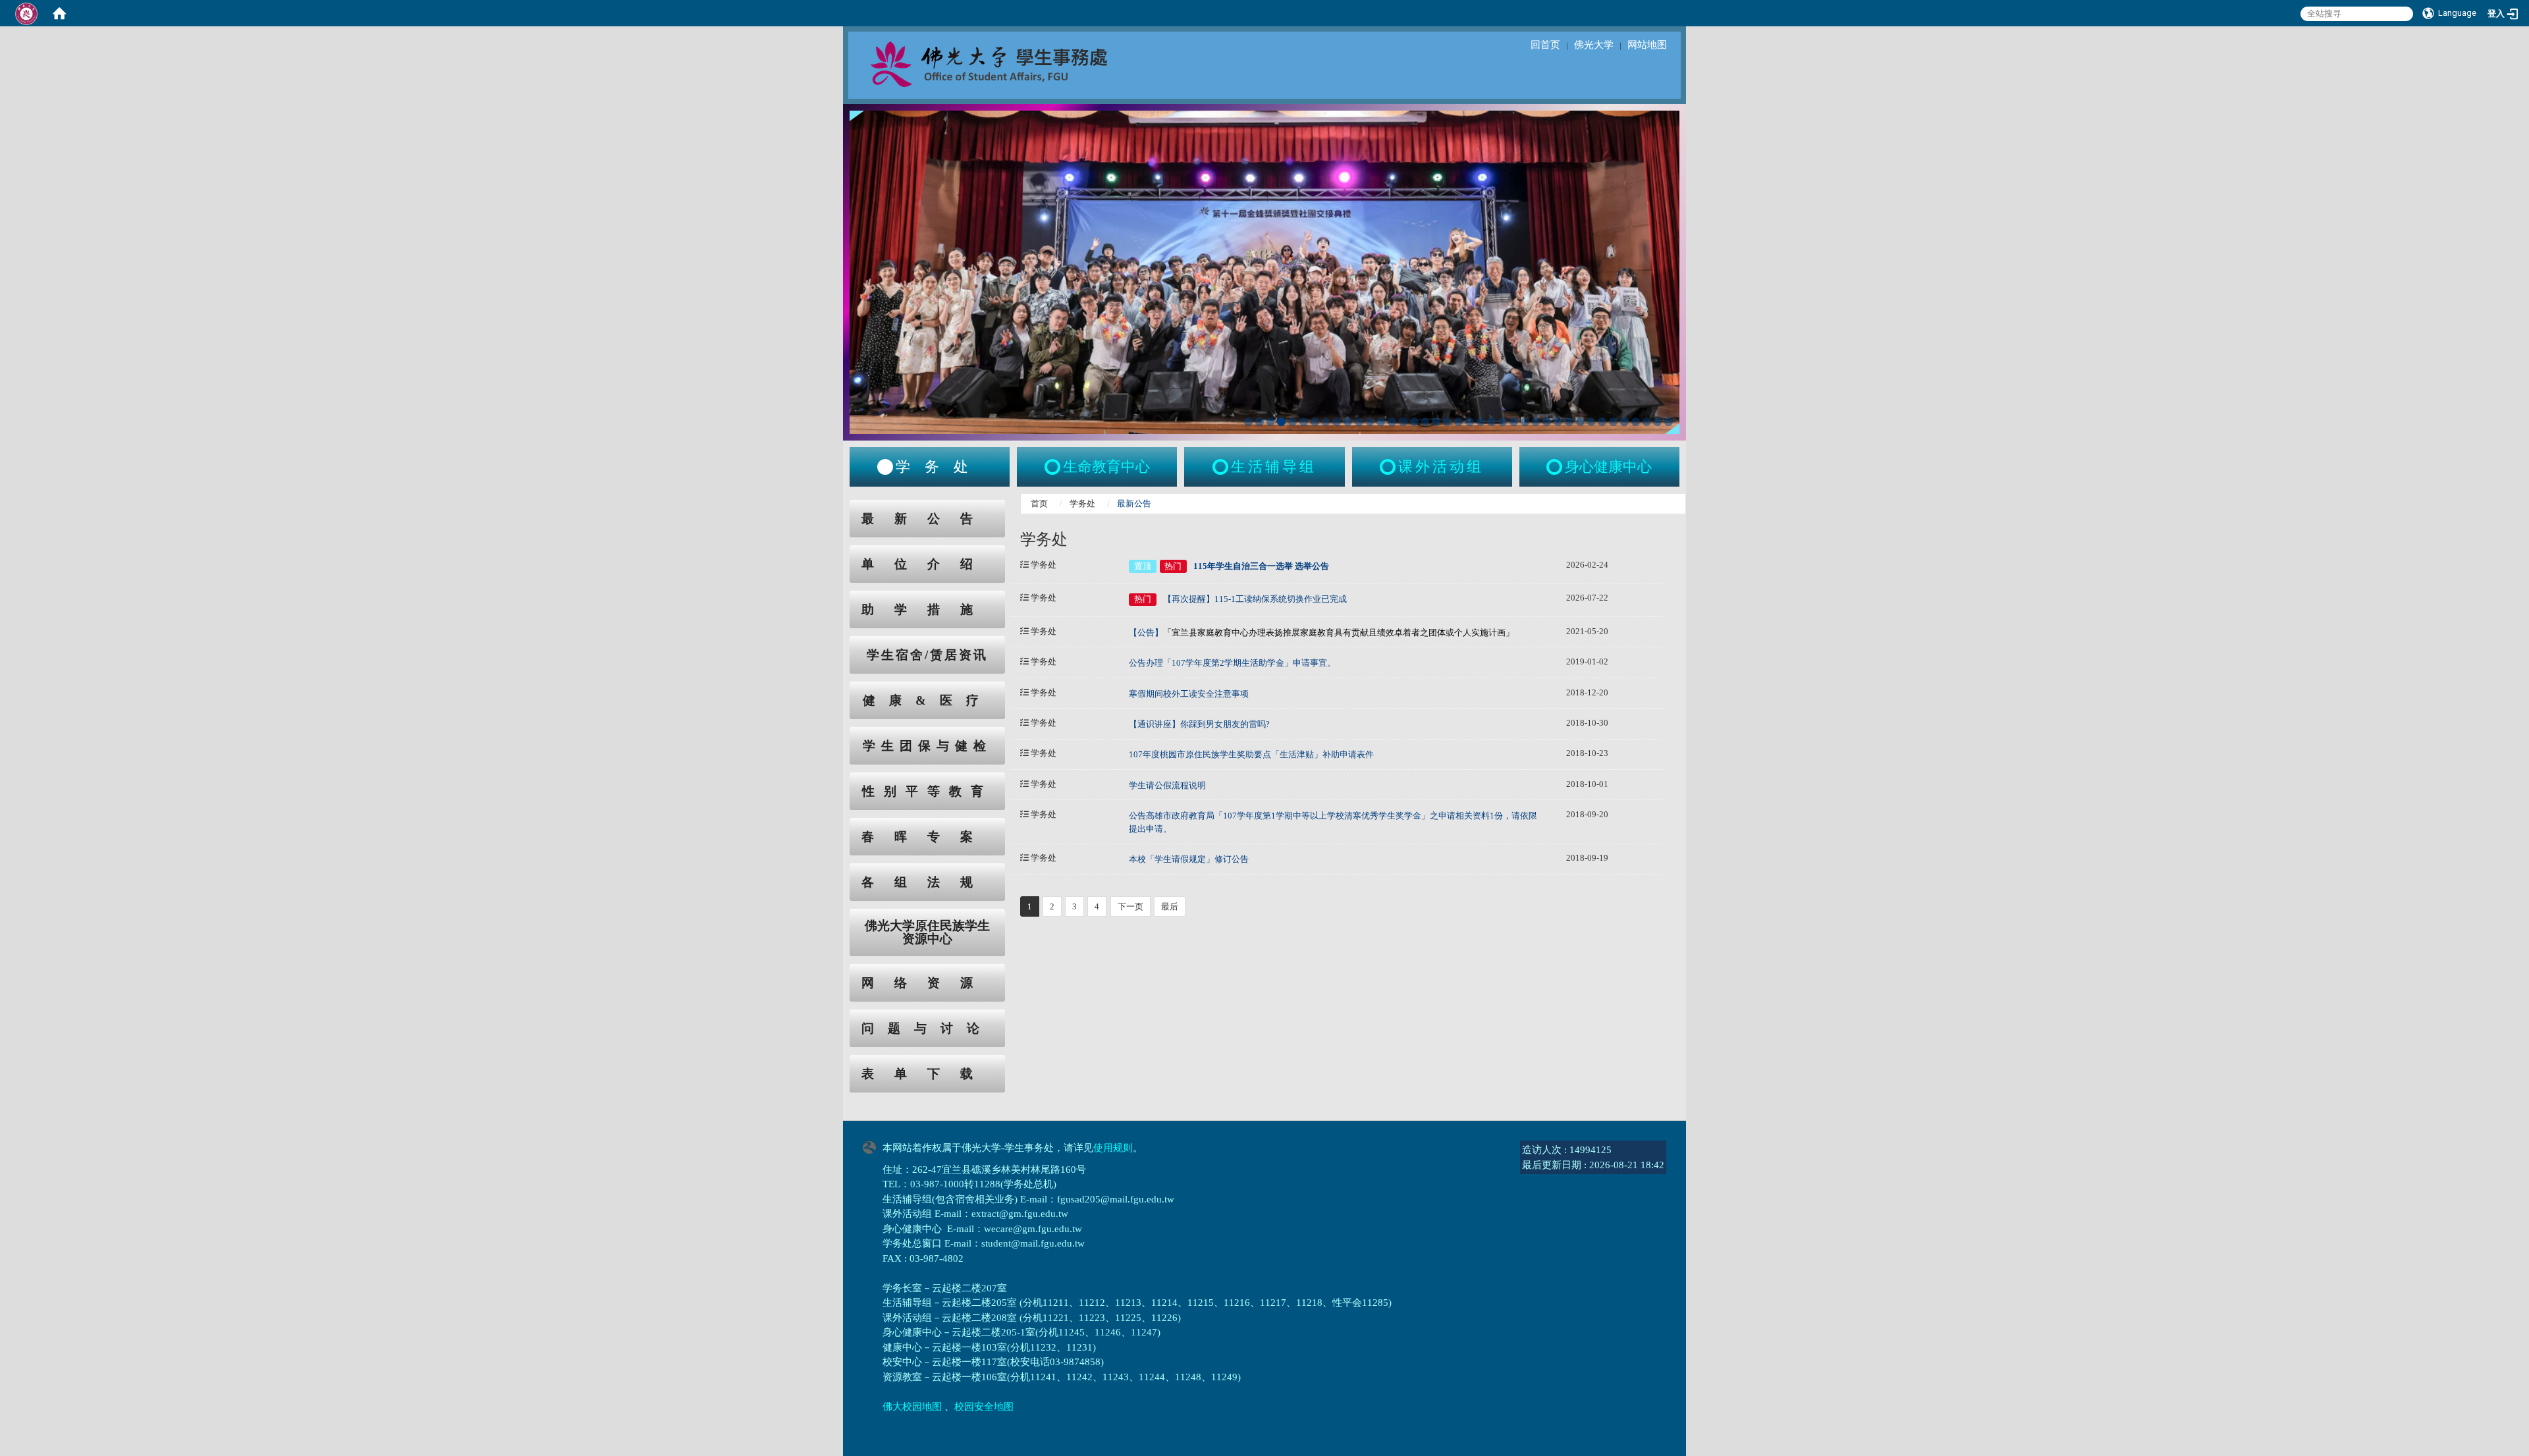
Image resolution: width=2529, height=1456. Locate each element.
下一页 (1130, 906)
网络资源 (927, 983)
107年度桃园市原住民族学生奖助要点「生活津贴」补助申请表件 (1251, 754)
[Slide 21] (1470, 422)
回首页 (1545, 45)
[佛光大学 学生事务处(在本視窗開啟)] (1018, 63)
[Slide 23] (1491, 422)
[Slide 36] (1636, 422)
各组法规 (927, 882)
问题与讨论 (927, 1028)
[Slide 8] (1326, 422)
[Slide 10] (1348, 422)
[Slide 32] (1591, 422)
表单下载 (927, 1074)
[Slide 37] (1647, 422)
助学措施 (927, 609)
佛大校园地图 (912, 1407)
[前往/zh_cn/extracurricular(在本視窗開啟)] (1389, 467)
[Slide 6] (1304, 422)
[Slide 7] (1315, 422)
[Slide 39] (1669, 422)
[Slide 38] (1657, 422)
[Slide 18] (1436, 422)
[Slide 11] (1359, 422)
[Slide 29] (1558, 422)
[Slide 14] (1392, 422)
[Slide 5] (1292, 422)
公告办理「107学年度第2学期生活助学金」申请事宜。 (1232, 663)
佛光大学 (1594, 45)
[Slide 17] (1426, 422)
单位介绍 (927, 564)
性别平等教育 (927, 791)
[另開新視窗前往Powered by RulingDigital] (873, 1146)
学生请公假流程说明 (1167, 785)
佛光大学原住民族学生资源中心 (927, 932)
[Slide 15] (1403, 422)
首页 (1039, 503)
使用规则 (1113, 1148)
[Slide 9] (1337, 422)
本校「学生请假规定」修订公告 (1189, 859)
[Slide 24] (1503, 422)
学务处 (1082, 503)
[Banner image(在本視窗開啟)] (1264, 271)
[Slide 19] (1447, 422)
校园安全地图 (984, 1407)
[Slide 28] (1547, 422)
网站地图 (1647, 45)
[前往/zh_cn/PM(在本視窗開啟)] (1556, 467)
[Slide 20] (1458, 422)
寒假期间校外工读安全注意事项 (1189, 694)
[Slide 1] (1248, 422)
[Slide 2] (1260, 422)
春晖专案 (927, 837)
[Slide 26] (1525, 422)
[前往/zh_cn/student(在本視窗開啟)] (885, 467)
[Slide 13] (1381, 422)
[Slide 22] (1481, 422)
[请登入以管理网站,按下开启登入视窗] (26, 13)
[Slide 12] (1370, 422)
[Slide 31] (1580, 422)
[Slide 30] (1569, 422)
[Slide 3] (1271, 422)
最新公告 (927, 519)
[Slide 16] (1414, 422)
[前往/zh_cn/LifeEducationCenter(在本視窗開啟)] (1054, 467)
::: (837, 507)
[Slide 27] (1536, 422)
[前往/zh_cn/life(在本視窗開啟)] (1222, 467)
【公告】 (1321, 633)
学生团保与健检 (927, 746)
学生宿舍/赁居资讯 (927, 655)
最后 (1170, 906)
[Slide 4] (1281, 422)
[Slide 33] (1602, 422)
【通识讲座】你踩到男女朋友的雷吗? (1199, 724)
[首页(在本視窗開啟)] (59, 13)
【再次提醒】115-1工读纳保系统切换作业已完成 (1255, 599)
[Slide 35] (1624, 422)
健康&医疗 (928, 700)
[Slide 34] (1613, 422)
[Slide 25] (1514, 422)
